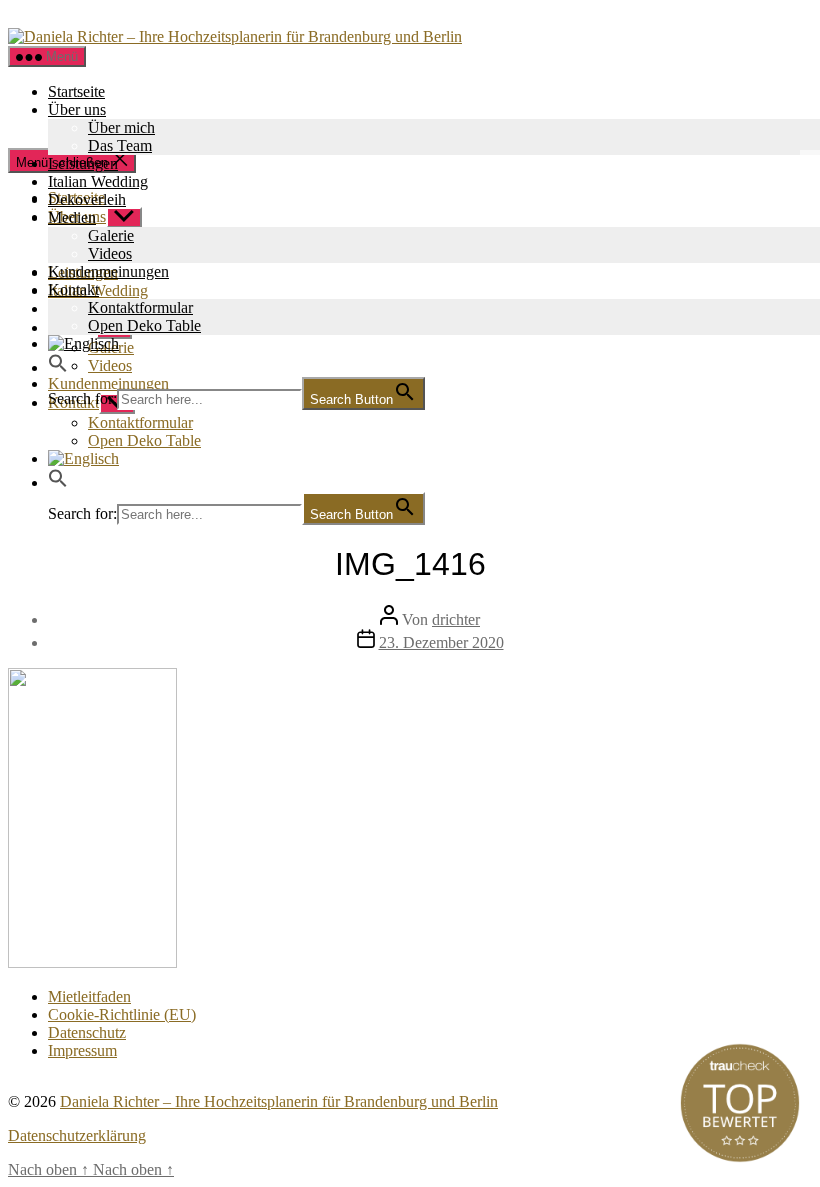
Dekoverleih (87, 199)
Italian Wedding (98, 181)
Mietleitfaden (89, 996)
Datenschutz (87, 1032)
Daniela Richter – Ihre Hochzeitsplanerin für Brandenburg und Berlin (279, 1101)
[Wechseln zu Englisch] (430, 459)
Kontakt (73, 289)
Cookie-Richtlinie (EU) (122, 1014)
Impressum (82, 1050)
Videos (110, 253)
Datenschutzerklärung (77, 1135)
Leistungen (83, 163)
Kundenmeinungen (108, 271)
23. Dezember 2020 (441, 642)
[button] (58, 367)
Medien (72, 217)
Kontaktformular (140, 307)
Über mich (121, 127)
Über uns (77, 109)
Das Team (120, 145)
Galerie (111, 235)
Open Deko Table (144, 325)
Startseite (76, 91)
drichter (456, 619)
